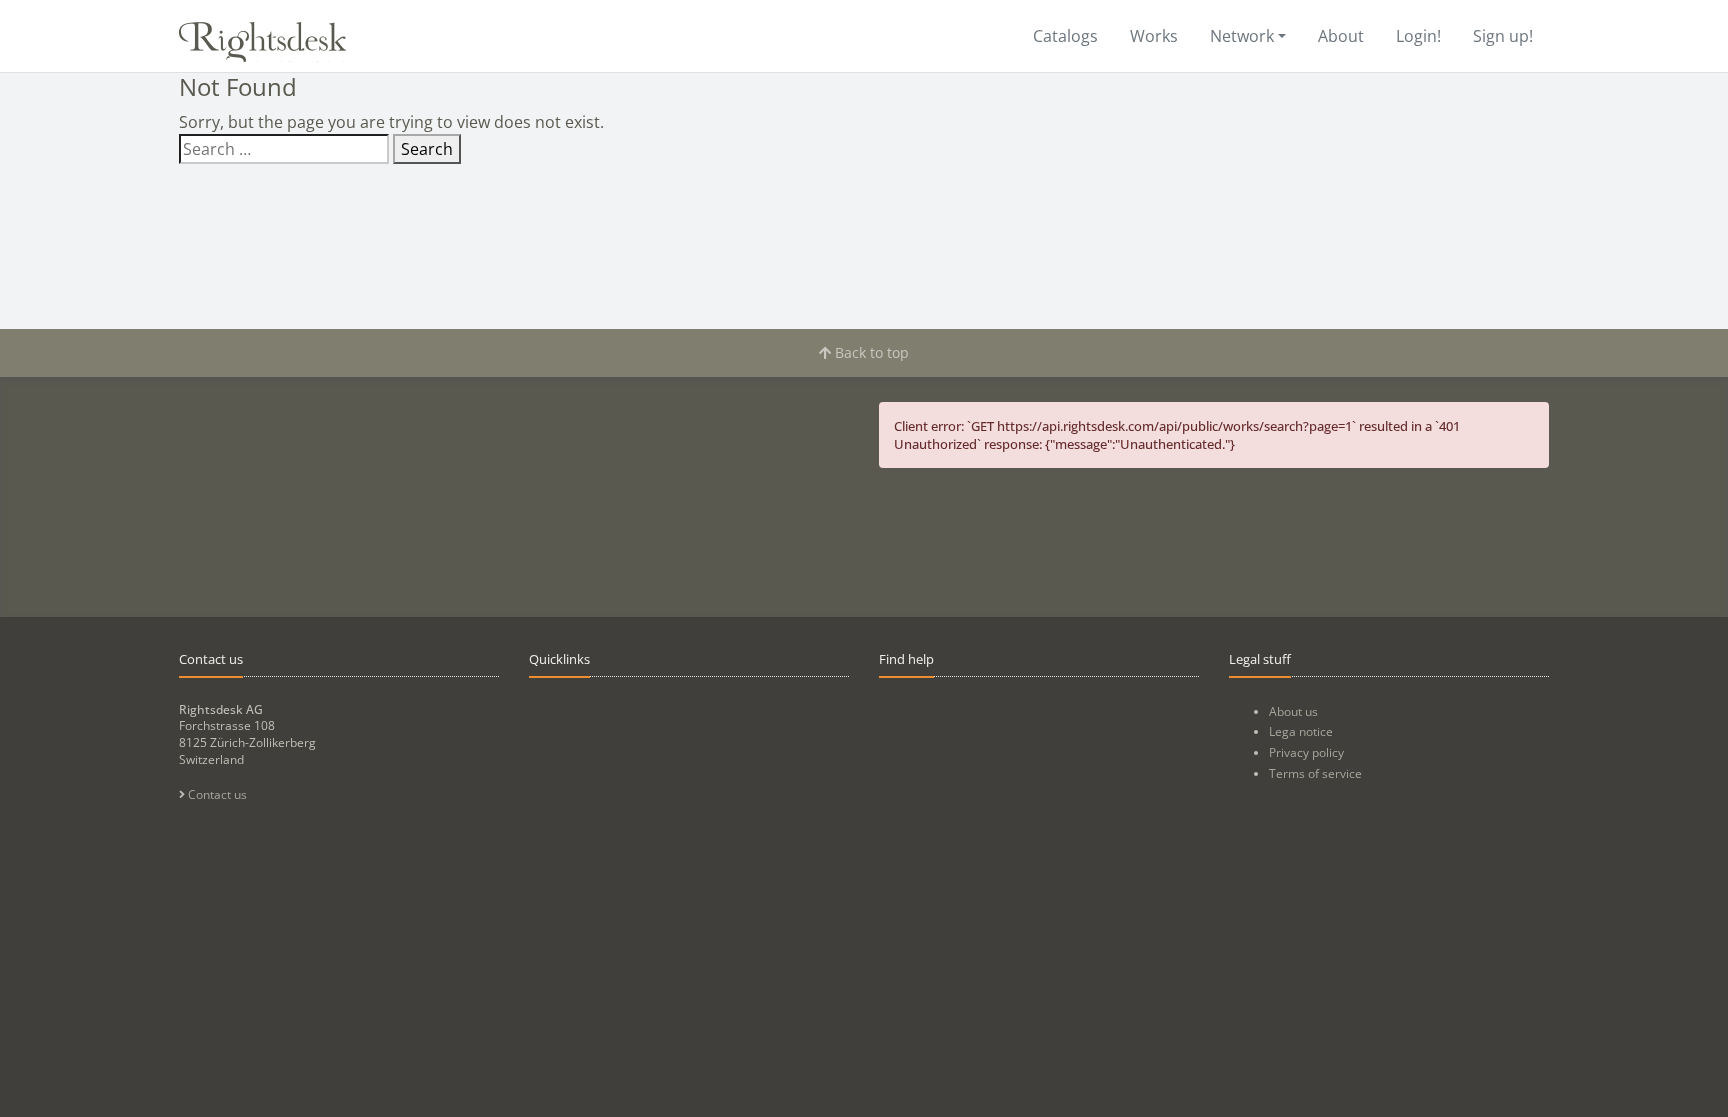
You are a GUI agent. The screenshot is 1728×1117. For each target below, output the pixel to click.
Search (427, 149)
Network (1242, 36)
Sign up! (1503, 36)
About (1341, 36)
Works (1154, 36)
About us (1293, 711)
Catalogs (1065, 36)
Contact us (216, 794)
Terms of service (1315, 773)
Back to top (870, 352)
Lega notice (1301, 731)
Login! (1418, 36)
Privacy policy (1306, 752)
